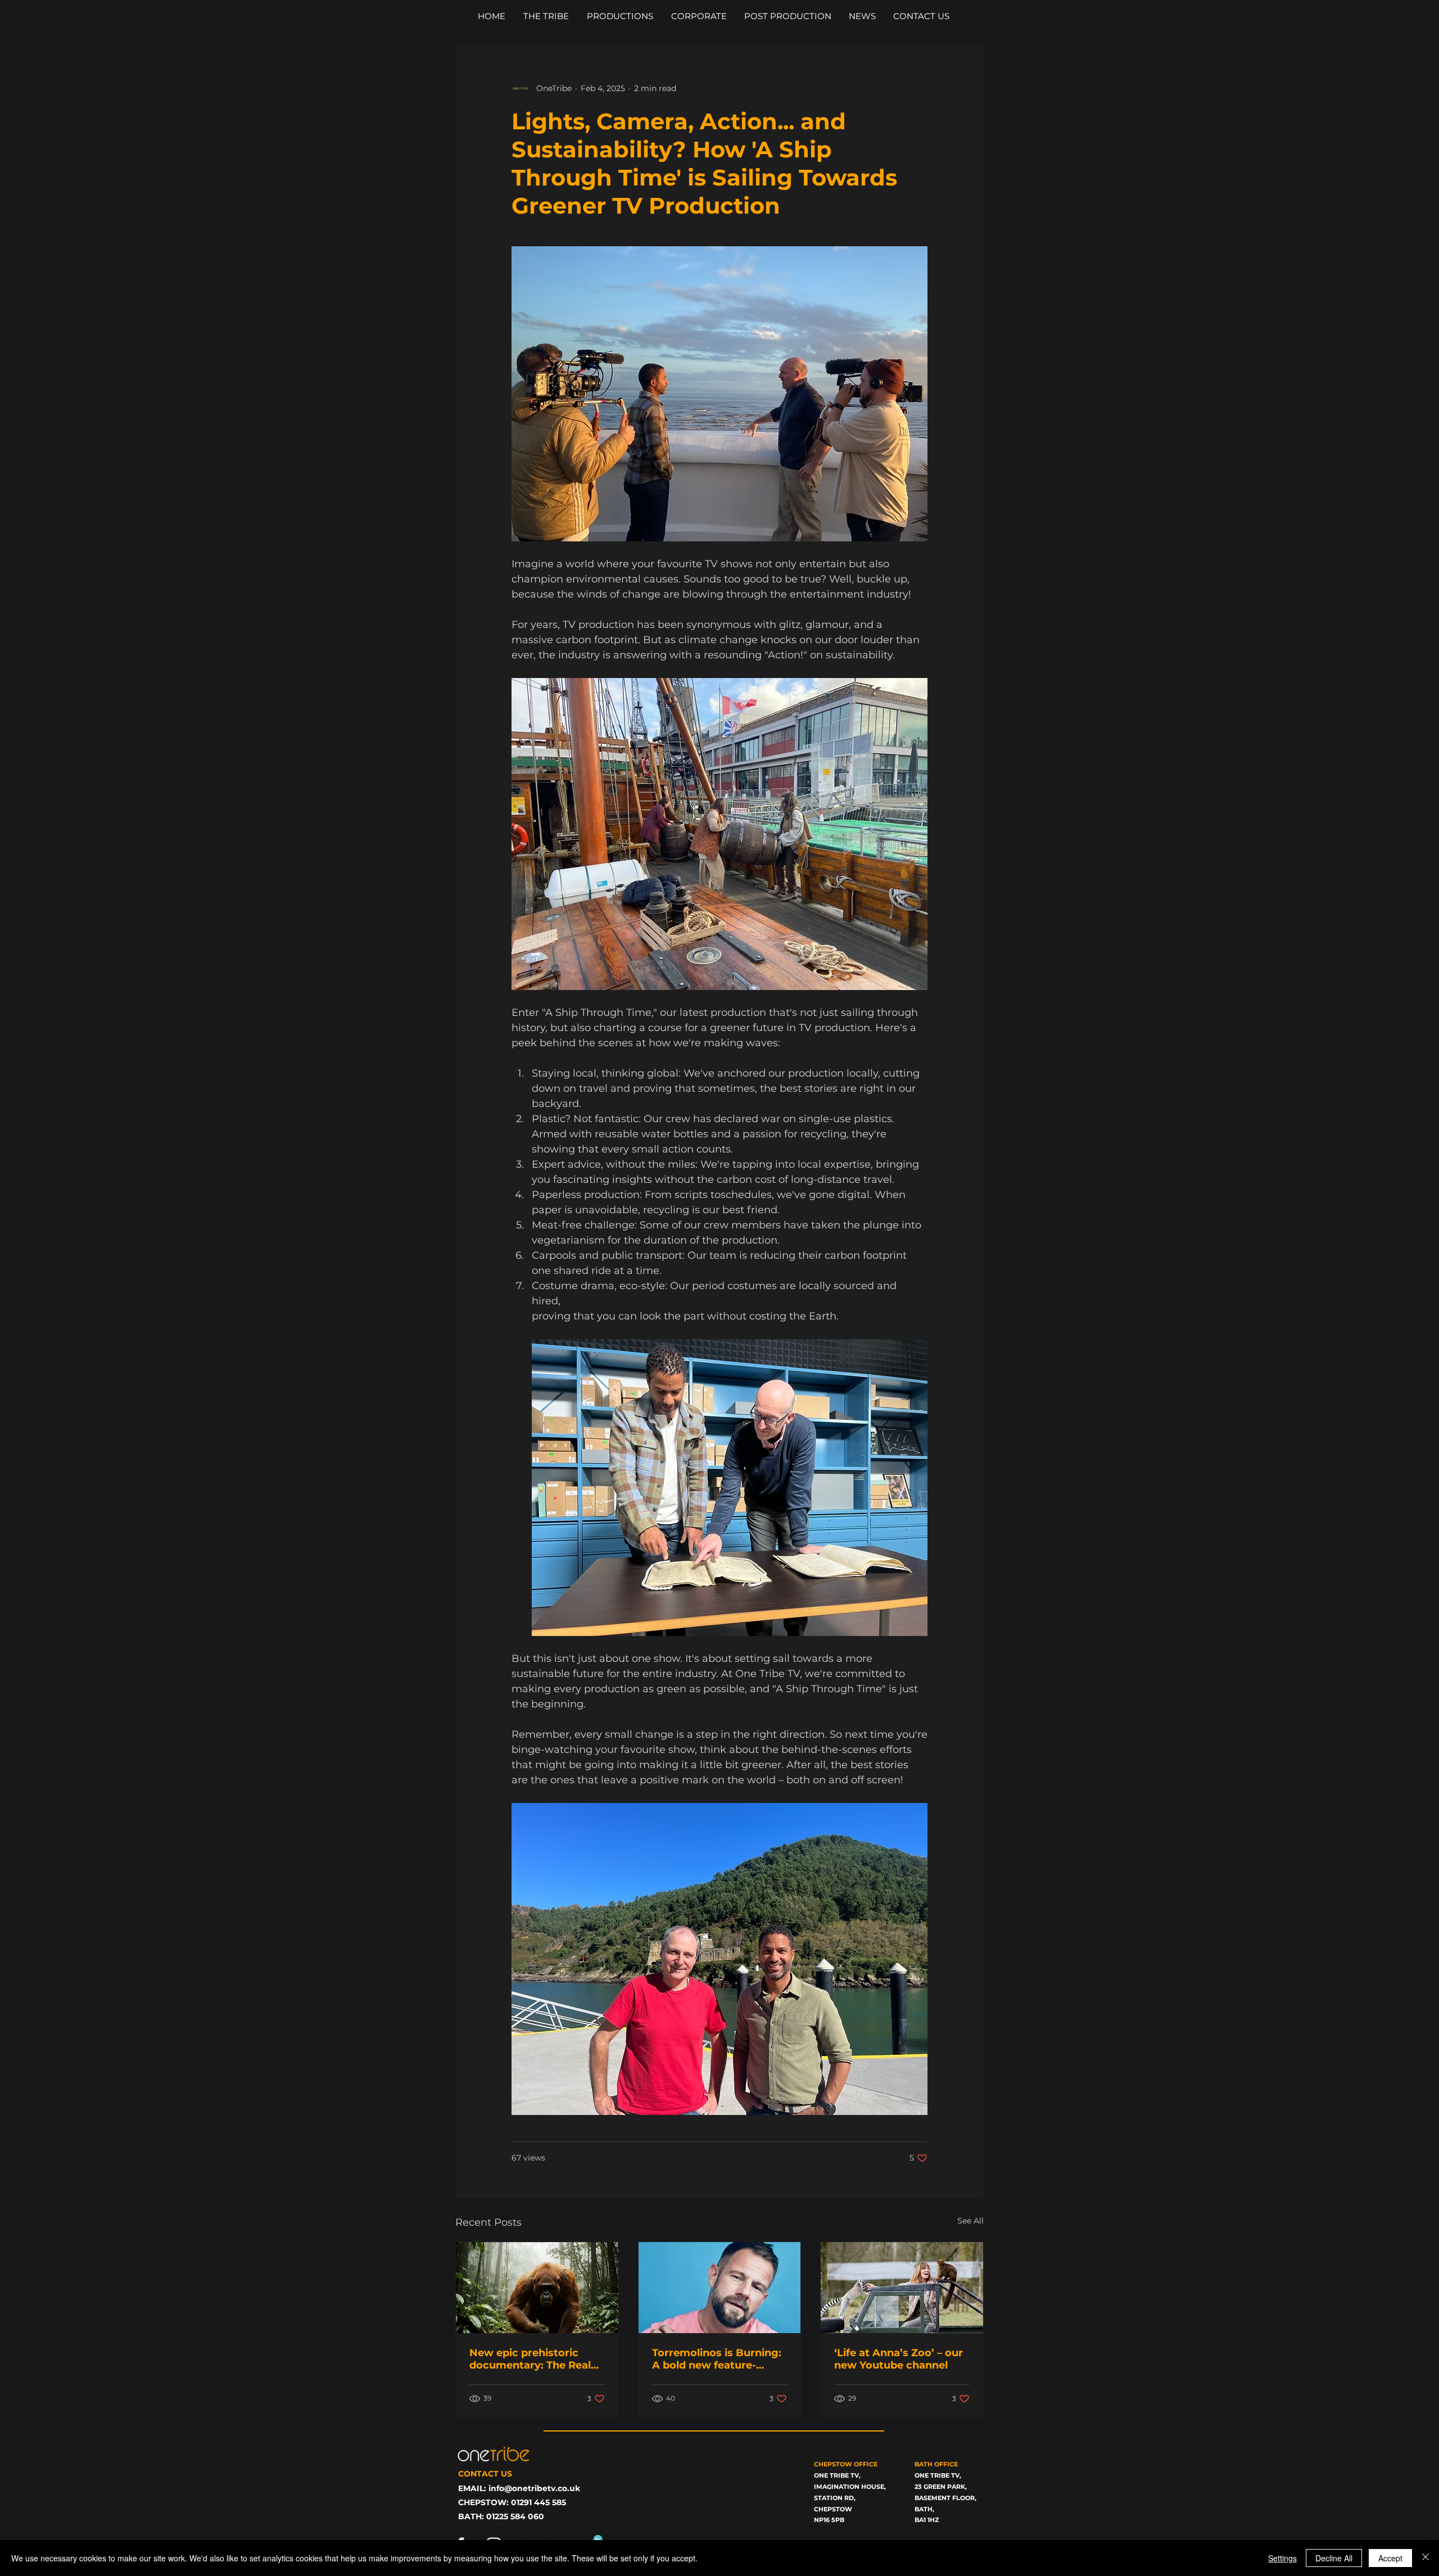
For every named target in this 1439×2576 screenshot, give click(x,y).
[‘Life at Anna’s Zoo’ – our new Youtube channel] (902, 2288)
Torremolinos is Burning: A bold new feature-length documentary (717, 2359)
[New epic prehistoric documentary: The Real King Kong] (537, 2288)
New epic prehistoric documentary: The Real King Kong (530, 2359)
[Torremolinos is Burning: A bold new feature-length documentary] (720, 2288)
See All (970, 2221)
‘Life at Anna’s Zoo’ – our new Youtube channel (899, 2359)
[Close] (1426, 2558)
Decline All (1334, 2558)
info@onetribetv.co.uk (534, 2488)
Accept (1390, 2558)
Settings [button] (1282, 2558)
